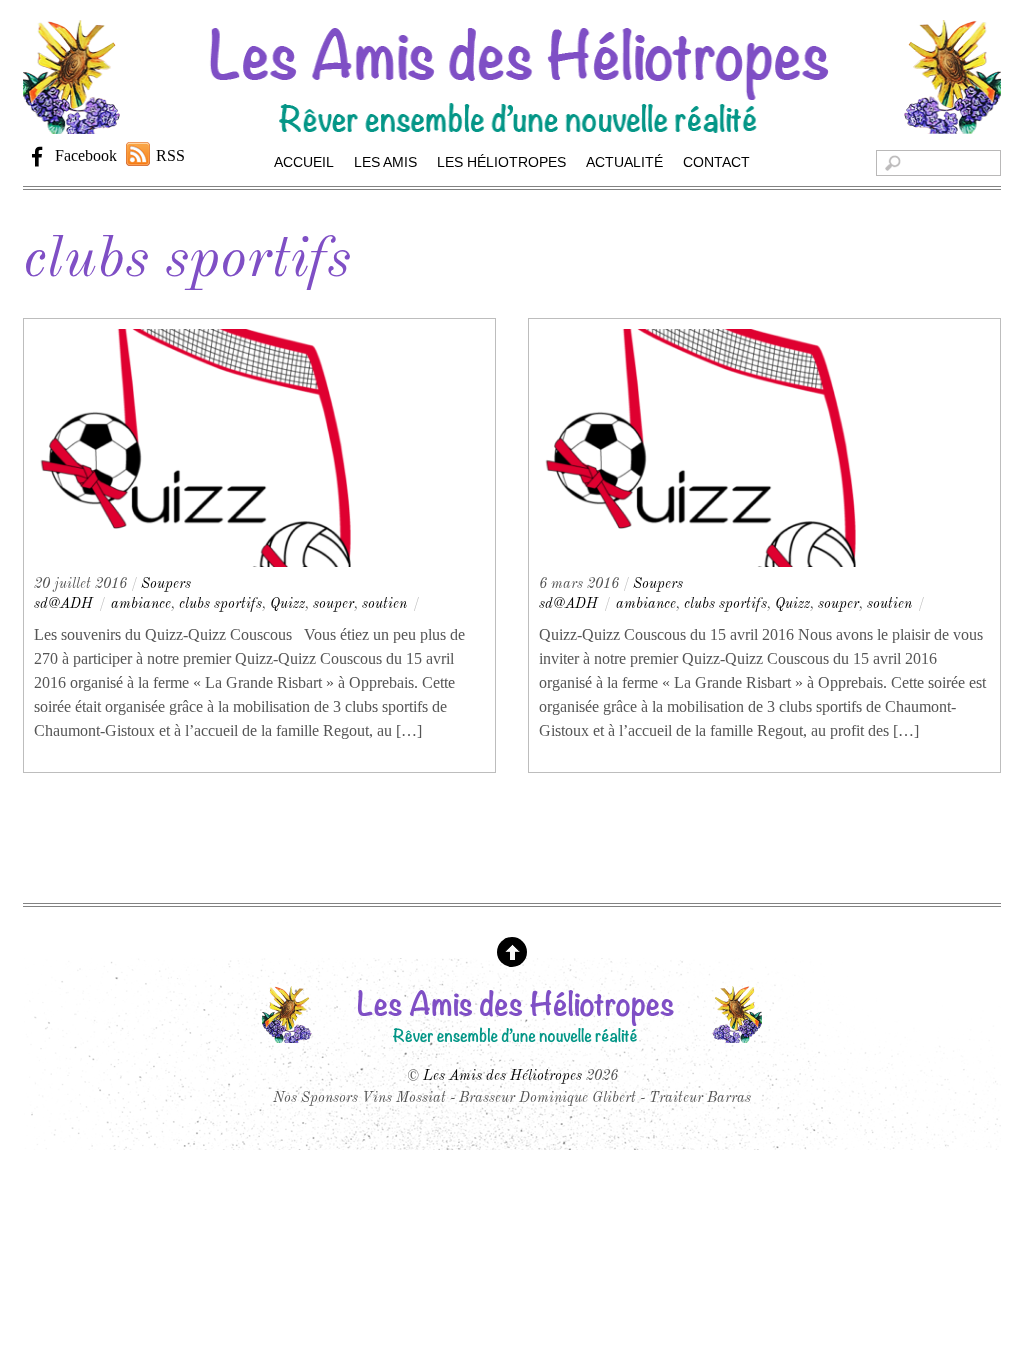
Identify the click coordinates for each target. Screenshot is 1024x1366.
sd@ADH (63, 604)
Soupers (166, 584)
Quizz (287, 604)
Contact (716, 162)
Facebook (84, 155)
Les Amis (385, 162)
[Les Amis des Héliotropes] (512, 124)
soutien (384, 604)
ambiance (141, 604)
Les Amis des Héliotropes (502, 1076)
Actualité (624, 162)
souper (333, 604)
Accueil (304, 162)
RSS (170, 155)
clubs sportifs (220, 604)
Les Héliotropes (501, 162)
